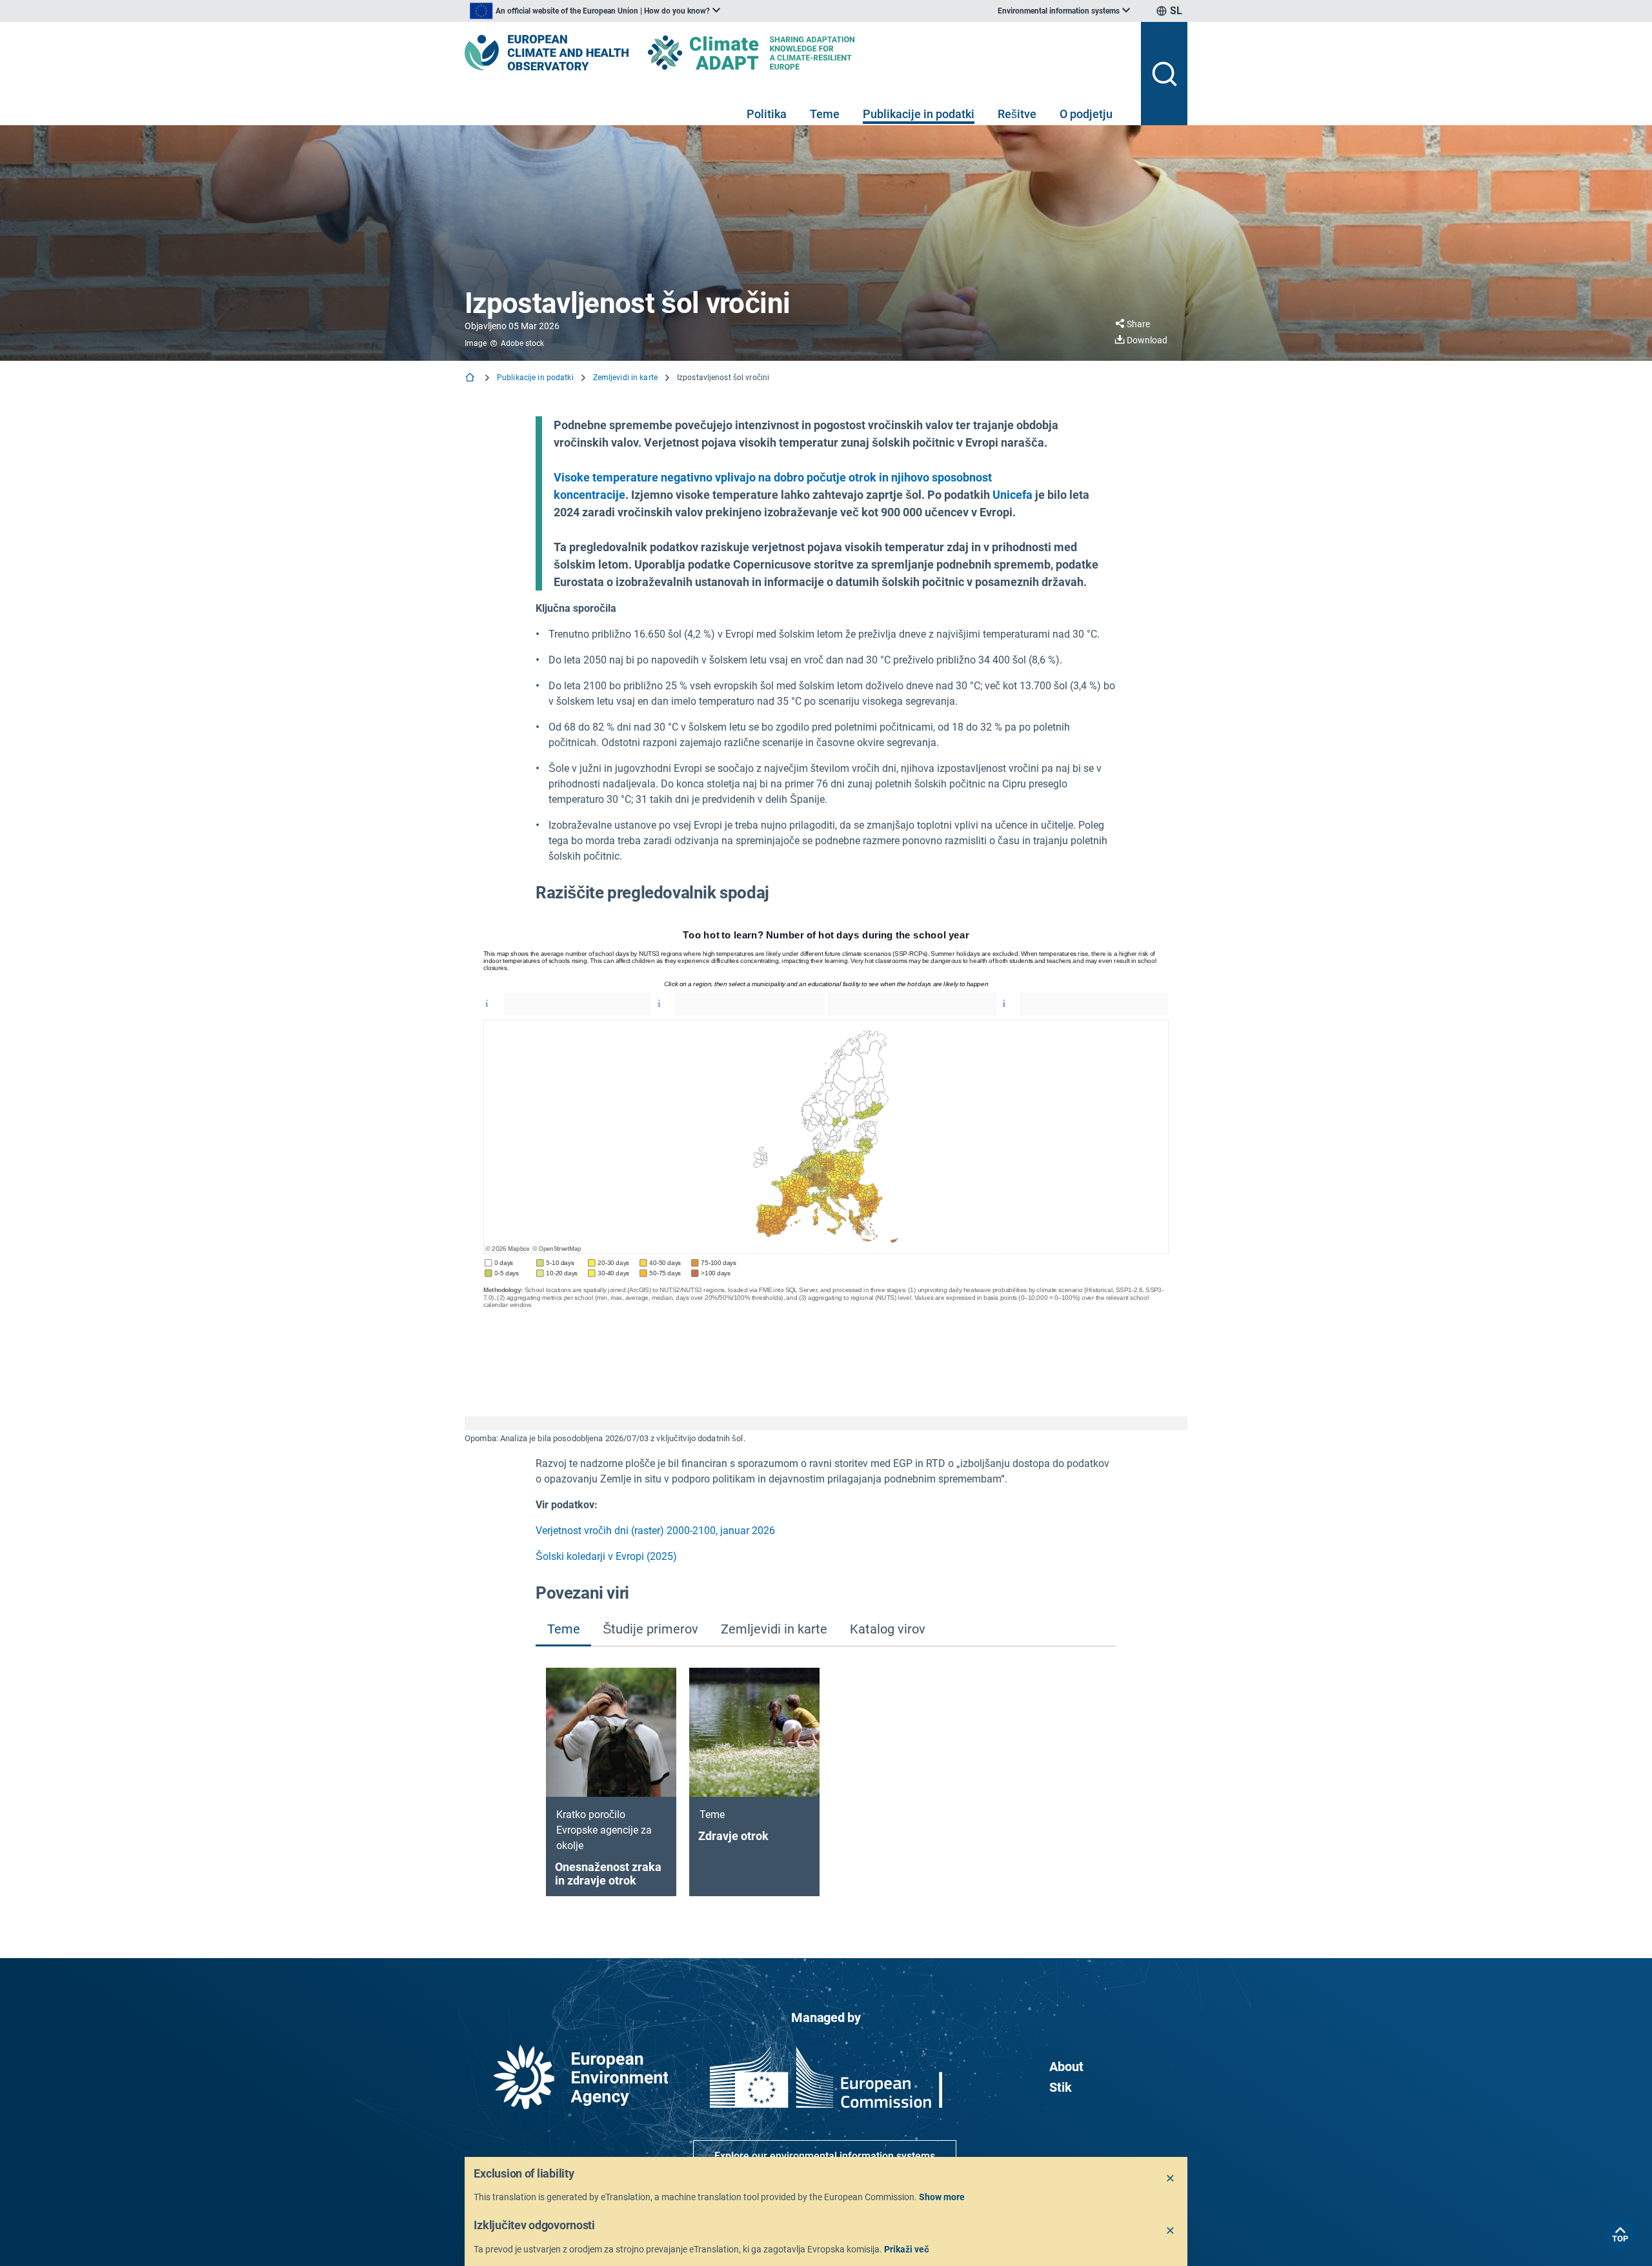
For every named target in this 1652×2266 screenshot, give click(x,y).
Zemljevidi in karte (625, 378)
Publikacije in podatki (919, 114)
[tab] (563, 1630)
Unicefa (1012, 495)
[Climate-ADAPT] (777, 53)
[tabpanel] (826, 1782)
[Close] (1171, 2179)
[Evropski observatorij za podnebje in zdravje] (547, 53)
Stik (1061, 2087)
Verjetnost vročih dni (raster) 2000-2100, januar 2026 (655, 1531)
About (1066, 2067)
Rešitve (1017, 114)
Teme (825, 114)
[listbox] (595, 11)
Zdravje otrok (733, 1836)
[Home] (471, 379)
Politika (767, 114)
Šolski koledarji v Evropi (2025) (606, 1556)
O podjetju (1086, 114)
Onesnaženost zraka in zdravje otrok (608, 1874)
